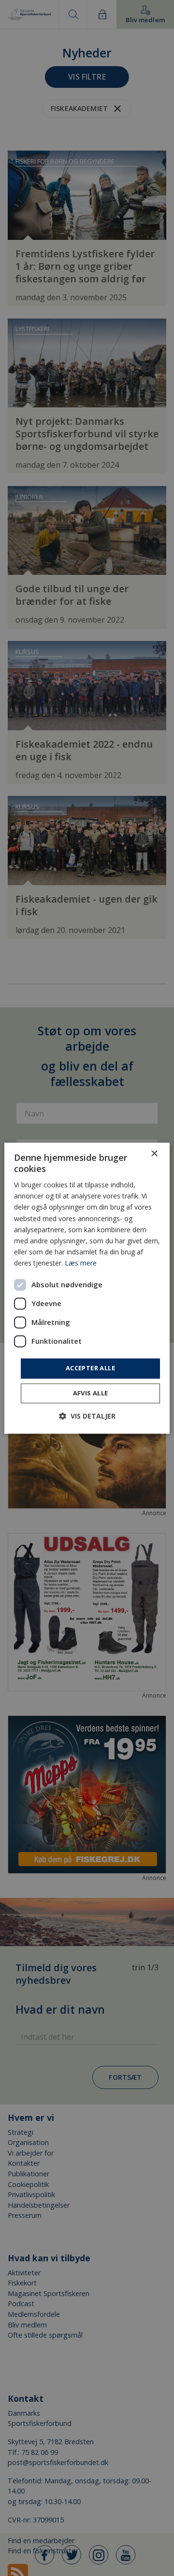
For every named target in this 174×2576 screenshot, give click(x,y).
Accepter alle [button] (90, 1368)
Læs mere (81, 1263)
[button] (87, 1416)
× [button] (154, 1154)
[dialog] (87, 1288)
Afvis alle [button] (91, 1393)
